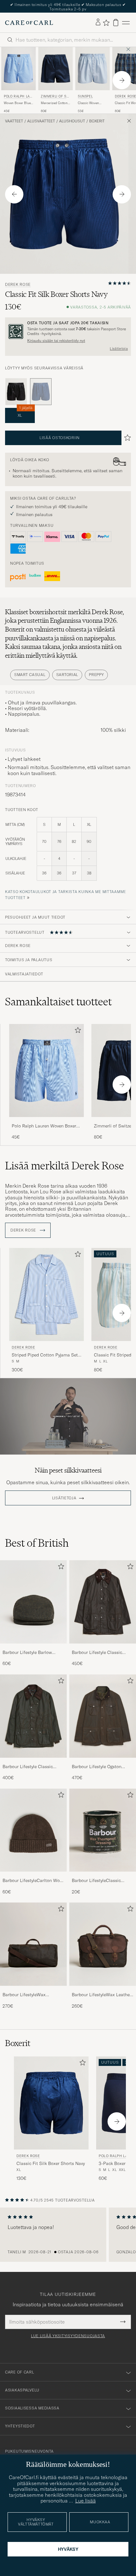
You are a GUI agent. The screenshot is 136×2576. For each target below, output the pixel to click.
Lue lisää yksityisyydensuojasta (68, 2332)
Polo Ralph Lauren (18, 94)
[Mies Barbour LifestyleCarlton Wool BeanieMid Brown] (33, 1827)
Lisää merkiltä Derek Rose (65, 1162)
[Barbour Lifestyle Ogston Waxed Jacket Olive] (103, 1759)
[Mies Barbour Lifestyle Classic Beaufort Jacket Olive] (103, 1599)
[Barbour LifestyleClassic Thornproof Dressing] (103, 1873)
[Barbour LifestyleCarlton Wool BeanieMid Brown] (33, 1873)
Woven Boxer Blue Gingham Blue (17, 100)
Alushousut (72, 118)
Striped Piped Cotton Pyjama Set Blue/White (45, 1352)
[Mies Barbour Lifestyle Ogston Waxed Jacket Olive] (103, 1713)
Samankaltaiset (58, 998)
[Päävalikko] (126, 19)
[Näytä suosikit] (106, 19)
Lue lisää (86, 2501)
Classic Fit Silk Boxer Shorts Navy (51, 2160)
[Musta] (16, 388)
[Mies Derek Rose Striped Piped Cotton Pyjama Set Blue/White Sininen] (46, 1291)
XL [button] (25, 410)
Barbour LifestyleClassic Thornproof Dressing (96, 1878)
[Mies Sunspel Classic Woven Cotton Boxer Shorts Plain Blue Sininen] (93, 65)
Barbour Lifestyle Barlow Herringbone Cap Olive (27, 1650)
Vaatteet (14, 118)
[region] (68, 2232)
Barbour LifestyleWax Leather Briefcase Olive (102, 1992)
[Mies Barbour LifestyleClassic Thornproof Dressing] (103, 1827)
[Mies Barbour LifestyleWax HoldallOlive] (33, 1941)
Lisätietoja (119, 345)
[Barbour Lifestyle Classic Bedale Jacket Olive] (33, 1759)
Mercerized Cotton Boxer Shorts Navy (54, 100)
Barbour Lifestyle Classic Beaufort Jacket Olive (97, 1650)
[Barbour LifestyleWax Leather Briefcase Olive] (103, 1987)
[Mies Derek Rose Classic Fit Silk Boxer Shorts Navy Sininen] (51, 2100)
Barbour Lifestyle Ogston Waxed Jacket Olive (97, 1763)
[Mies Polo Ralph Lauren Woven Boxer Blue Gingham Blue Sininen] (19, 65)
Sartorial (67, 671)
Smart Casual (30, 671)
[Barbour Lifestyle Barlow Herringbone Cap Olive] (33, 1645)
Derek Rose (18, 281)
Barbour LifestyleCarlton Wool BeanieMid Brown (33, 1878)
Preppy (96, 671)
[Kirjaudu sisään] (98, 19)
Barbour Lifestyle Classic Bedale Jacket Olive (28, 1763)
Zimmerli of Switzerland (55, 94)
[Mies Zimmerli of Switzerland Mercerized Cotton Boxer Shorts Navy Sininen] (56, 65)
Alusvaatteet (41, 118)
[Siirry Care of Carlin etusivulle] (29, 19)
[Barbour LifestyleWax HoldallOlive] (33, 1987)
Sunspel (85, 93)
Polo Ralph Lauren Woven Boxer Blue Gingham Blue (44, 1123)
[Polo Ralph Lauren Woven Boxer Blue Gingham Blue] (46, 1118)
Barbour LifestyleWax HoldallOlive (24, 1992)
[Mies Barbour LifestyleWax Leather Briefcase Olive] (103, 1941)
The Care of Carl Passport (68, 5)
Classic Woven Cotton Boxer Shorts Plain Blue (90, 100)
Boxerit (97, 118)
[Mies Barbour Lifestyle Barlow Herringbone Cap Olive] (33, 1599)
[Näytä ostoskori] (116, 19)
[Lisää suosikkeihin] (77, 1028)
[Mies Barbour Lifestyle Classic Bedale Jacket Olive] (33, 1713)
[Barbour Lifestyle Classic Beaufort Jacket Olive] (103, 1645)
